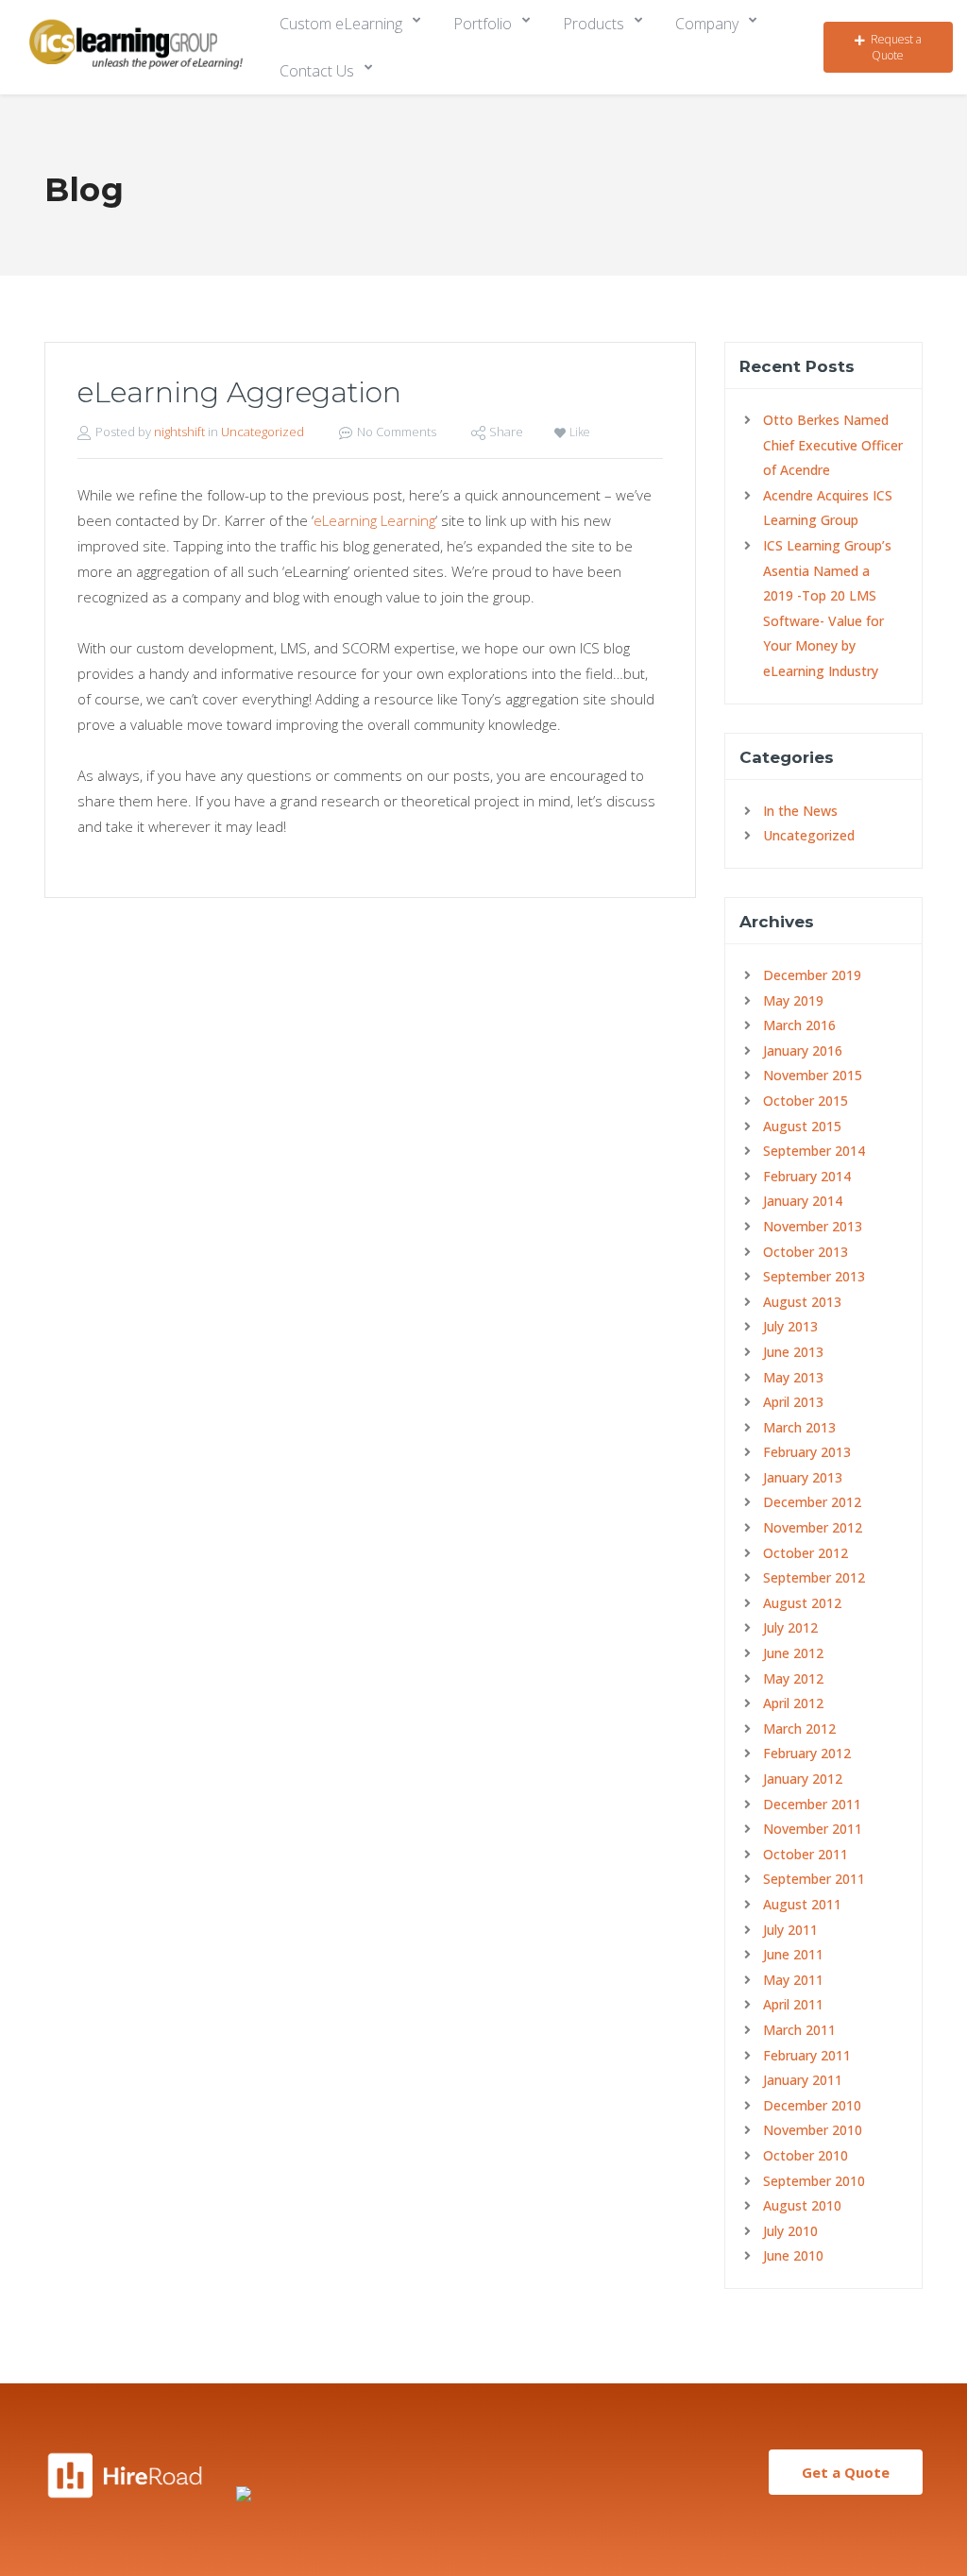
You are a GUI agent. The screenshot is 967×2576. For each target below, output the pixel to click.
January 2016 (803, 1051)
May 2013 (793, 1377)
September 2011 (814, 1879)
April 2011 (793, 2004)
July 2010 (790, 2231)
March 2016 (799, 1025)
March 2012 (799, 1729)
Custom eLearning (341, 24)
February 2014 (807, 1176)
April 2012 (793, 1703)
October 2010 (806, 2155)
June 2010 (793, 2255)
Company (707, 24)
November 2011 (813, 1829)
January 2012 (803, 1779)
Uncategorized (263, 432)
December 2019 (812, 975)
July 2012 (790, 1627)
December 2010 (812, 2105)
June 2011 (793, 1954)
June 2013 (793, 1352)
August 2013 (802, 1302)
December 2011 (812, 1804)
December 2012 (812, 1502)
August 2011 (802, 1904)
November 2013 (813, 1226)
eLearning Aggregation (239, 392)
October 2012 (806, 1553)
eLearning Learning (374, 520)
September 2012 (814, 1577)
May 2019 (793, 1000)
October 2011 (806, 1854)
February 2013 (807, 1452)
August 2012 (802, 1603)
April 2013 (793, 1402)
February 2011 (807, 2055)
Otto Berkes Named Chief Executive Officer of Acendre (833, 445)
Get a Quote (846, 2472)
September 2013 (814, 1276)
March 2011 (799, 2030)
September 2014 (814, 1151)
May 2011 (793, 1980)
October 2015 (806, 1101)
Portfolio (483, 24)
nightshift (179, 432)
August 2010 (802, 2205)
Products (594, 24)
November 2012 (813, 1527)
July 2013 (790, 1326)
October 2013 (806, 1252)
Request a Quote (896, 47)
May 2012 (793, 1678)
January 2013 (803, 1477)
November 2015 (813, 1075)
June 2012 (793, 1653)
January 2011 (803, 2080)
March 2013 (799, 1427)
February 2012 (807, 1753)
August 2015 (802, 1126)
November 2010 (813, 2130)
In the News (800, 811)
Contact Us (317, 71)
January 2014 (803, 1201)
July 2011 (790, 1930)
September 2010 (814, 2181)
